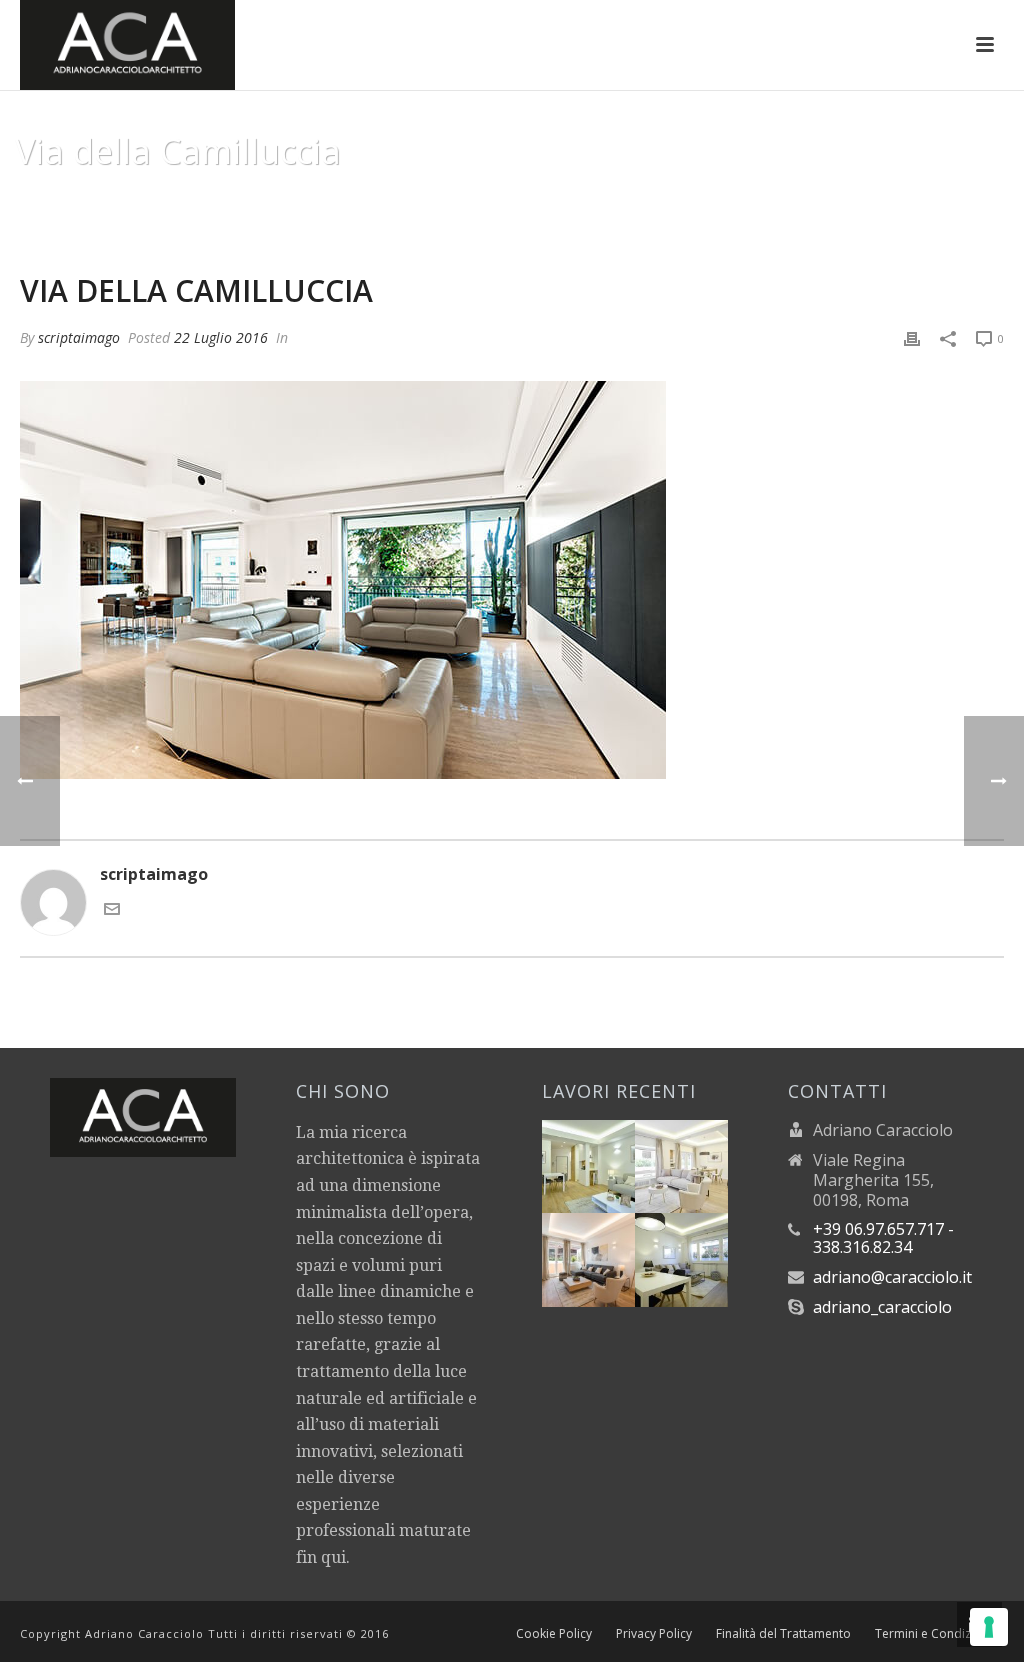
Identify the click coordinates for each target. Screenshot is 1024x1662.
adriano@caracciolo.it (892, 1277)
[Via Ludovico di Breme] (612, 1254)
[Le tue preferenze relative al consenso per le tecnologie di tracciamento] (989, 1627)
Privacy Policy (654, 1634)
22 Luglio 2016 (221, 337)
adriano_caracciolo (882, 1307)
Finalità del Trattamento (783, 1634)
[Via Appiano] (612, 1160)
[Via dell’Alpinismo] (706, 1160)
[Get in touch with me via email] (112, 911)
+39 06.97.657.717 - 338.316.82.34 (883, 1238)
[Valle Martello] (706, 1254)
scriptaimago (79, 337)
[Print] (912, 337)
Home (812, 202)
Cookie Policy (554, 1634)
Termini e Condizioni (933, 1634)
